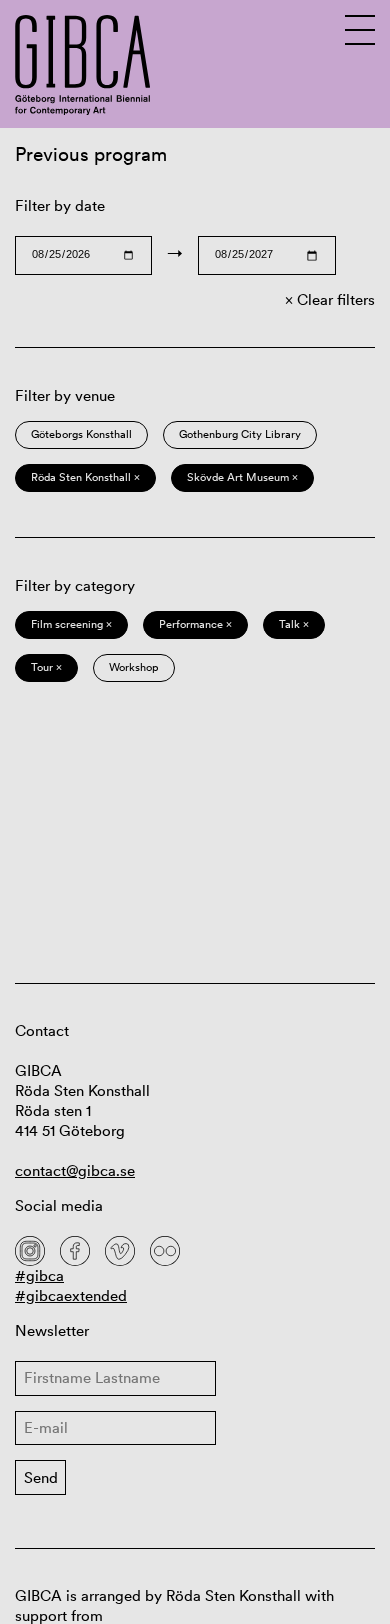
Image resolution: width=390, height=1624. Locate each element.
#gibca (39, 1275)
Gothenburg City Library (240, 434)
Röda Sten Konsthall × (85, 477)
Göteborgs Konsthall (81, 434)
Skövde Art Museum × (242, 477)
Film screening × (71, 624)
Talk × (294, 624)
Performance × (195, 624)
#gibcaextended (71, 1295)
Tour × (46, 667)
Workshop (134, 667)
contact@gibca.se (75, 1170)
